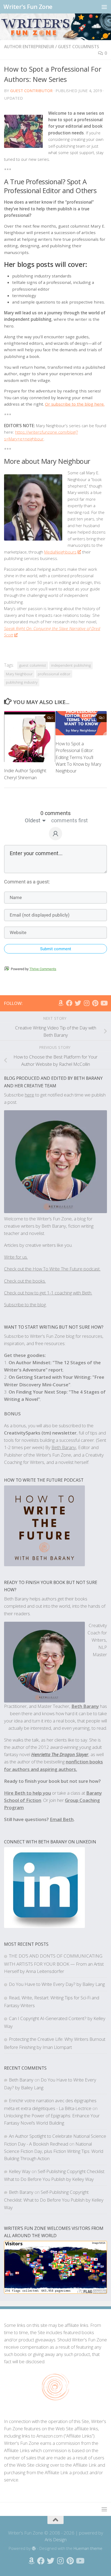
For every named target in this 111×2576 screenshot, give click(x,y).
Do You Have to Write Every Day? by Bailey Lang (57, 1984)
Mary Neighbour (19, 674)
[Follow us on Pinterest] (95, 1003)
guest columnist (33, 665)
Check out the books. (25, 1281)
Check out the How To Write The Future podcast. (52, 1269)
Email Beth (62, 1819)
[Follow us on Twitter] (78, 1003)
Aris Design (56, 2540)
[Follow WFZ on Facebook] (69, 1003)
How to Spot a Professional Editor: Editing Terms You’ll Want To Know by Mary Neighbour (78, 757)
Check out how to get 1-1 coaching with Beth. (48, 1293)
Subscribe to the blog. (25, 1305)
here (30, 1095)
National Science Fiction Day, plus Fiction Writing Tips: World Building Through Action (54, 2151)
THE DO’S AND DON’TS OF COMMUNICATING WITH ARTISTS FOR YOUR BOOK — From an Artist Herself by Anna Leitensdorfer (54, 1963)
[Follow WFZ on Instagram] (86, 1003)
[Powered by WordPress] (34, 2549)
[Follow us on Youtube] (104, 1003)
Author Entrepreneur (29, 47)
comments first (70, 820)
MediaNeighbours (60, 552)
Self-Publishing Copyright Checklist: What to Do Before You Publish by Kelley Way (54, 2200)
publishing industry (22, 682)
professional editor (54, 674)
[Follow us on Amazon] (61, 1003)
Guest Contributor (31, 90)
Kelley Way (20, 2171)
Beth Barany (85, 1706)
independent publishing (71, 665)
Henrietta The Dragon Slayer (60, 1754)
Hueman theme (88, 2548)
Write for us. (16, 1257)
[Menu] (104, 7)
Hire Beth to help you (27, 1793)
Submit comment (56, 949)
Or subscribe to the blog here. (75, 404)
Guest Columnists (79, 47)
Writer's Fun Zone (28, 7)
